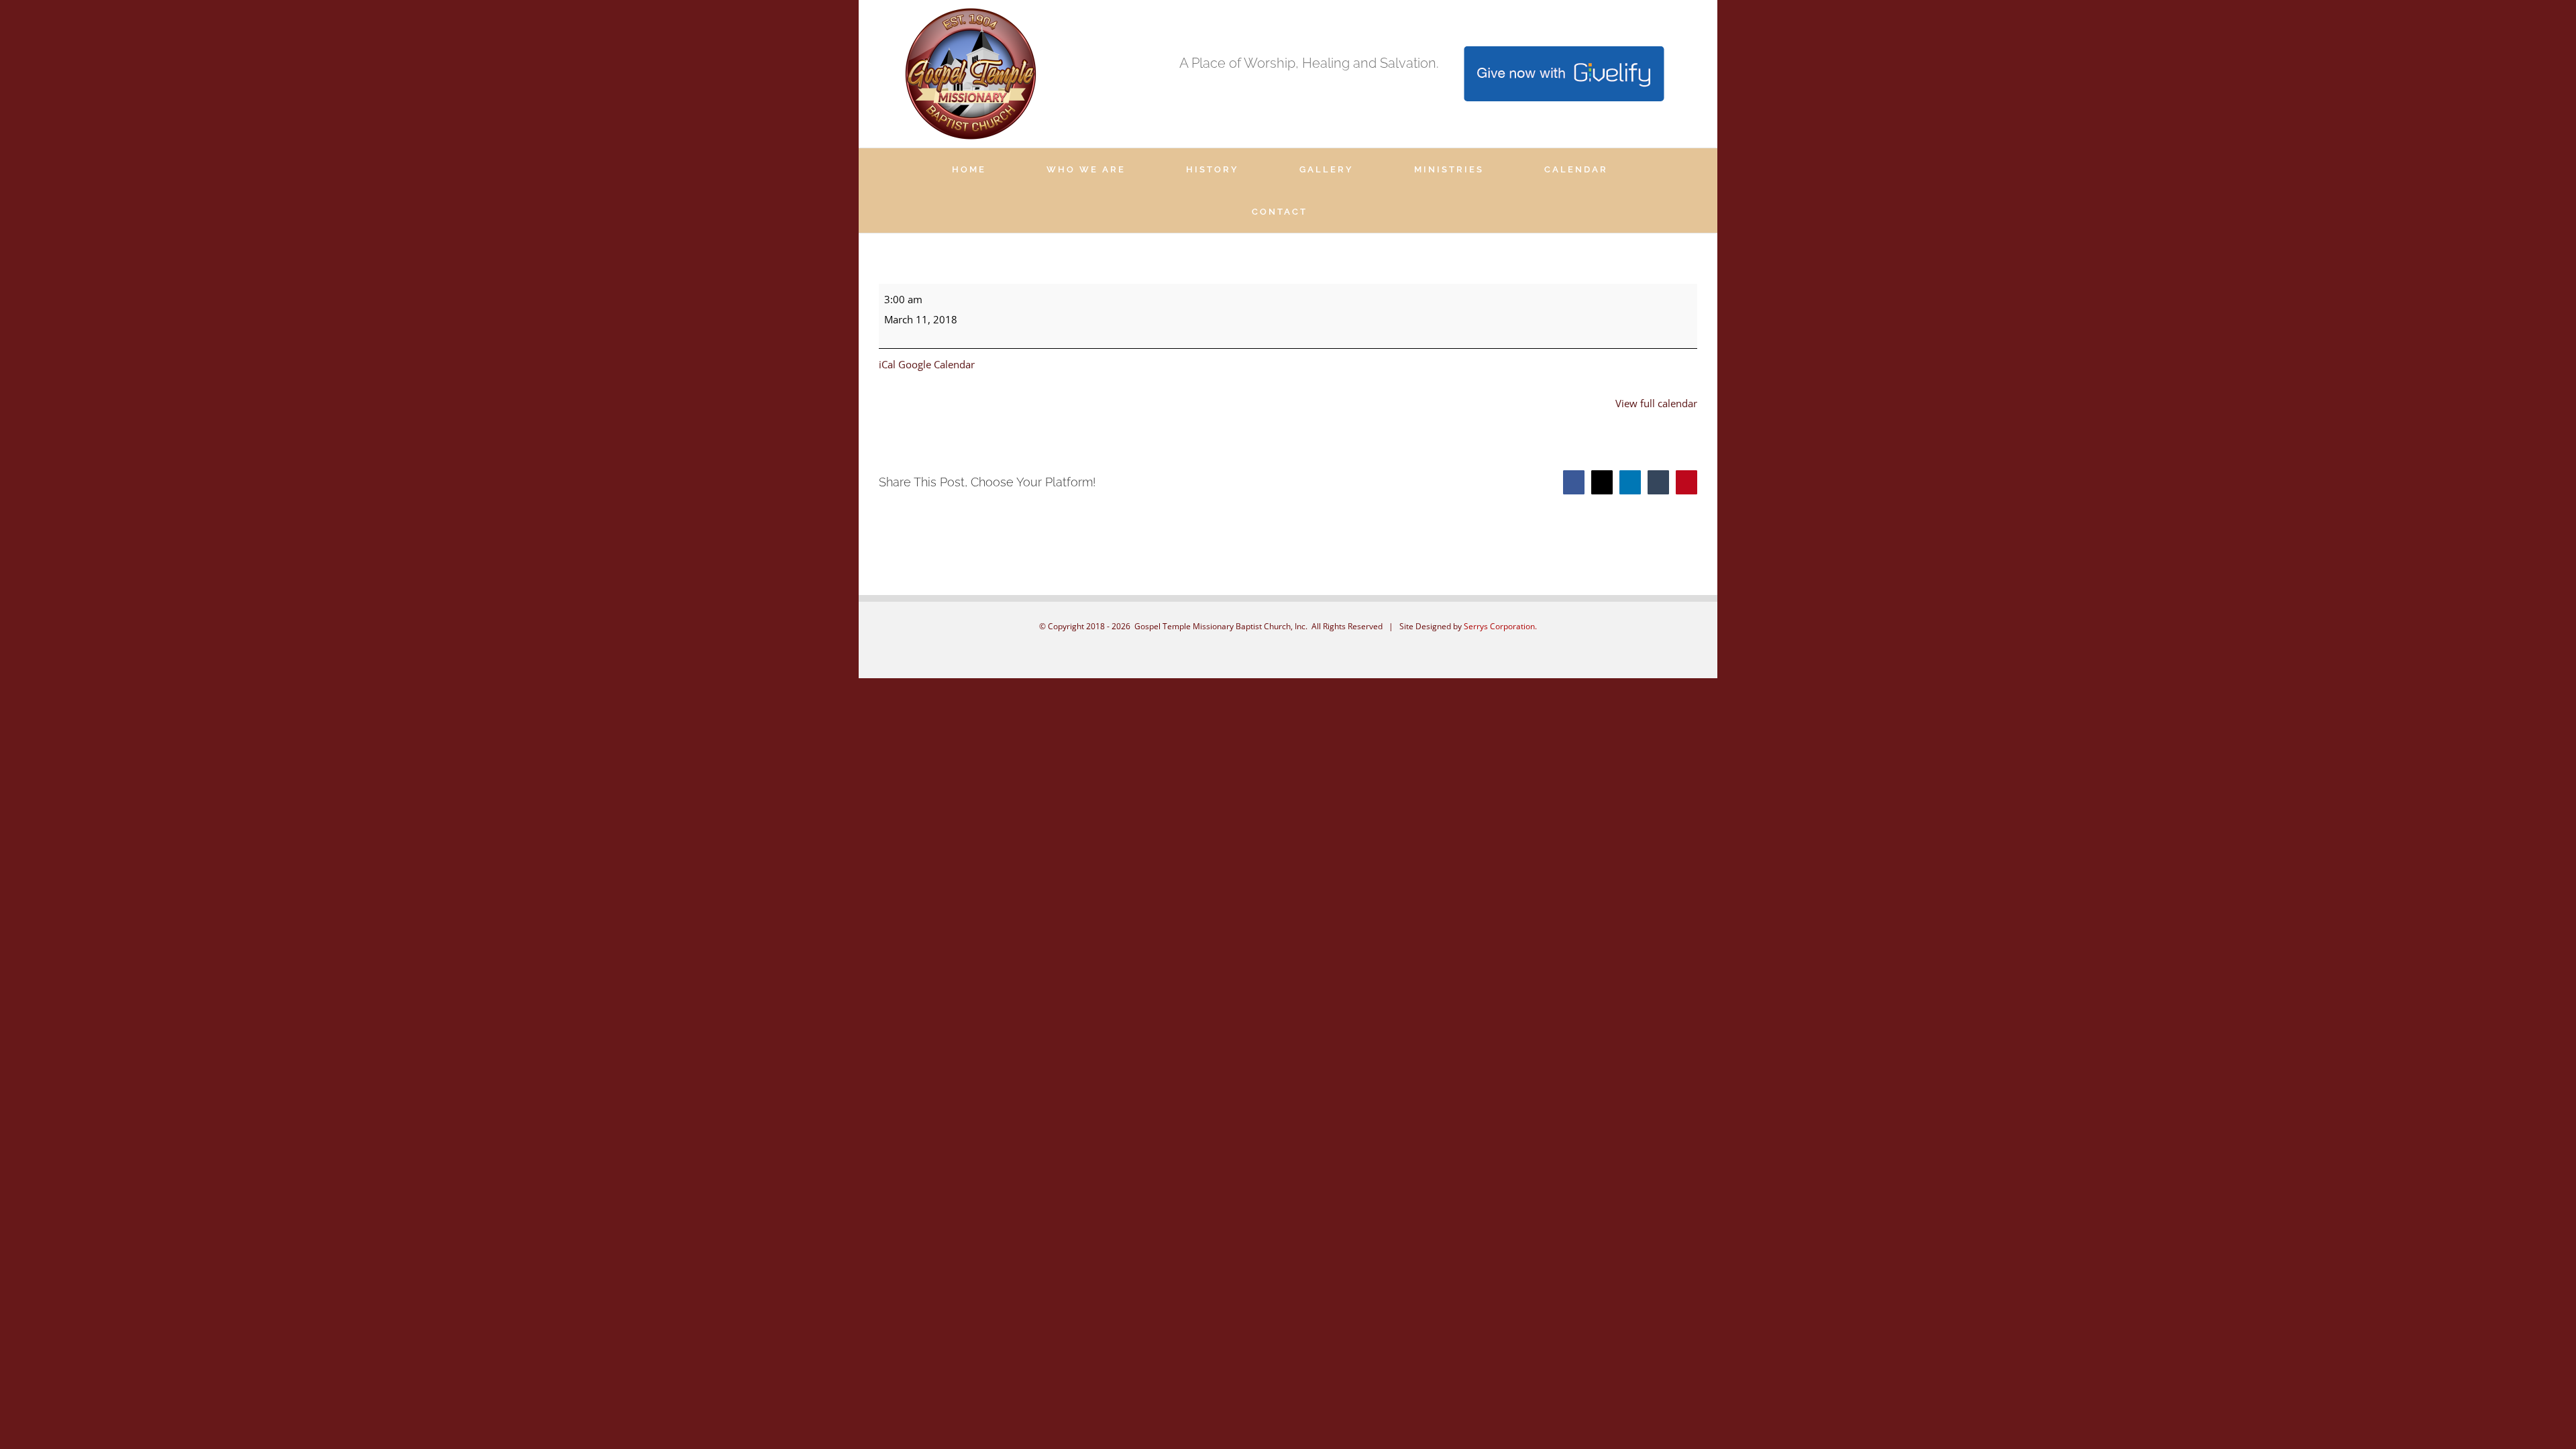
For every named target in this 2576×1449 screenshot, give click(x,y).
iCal (887, 364)
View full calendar (1656, 403)
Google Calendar (936, 364)
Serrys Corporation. (1500, 626)
